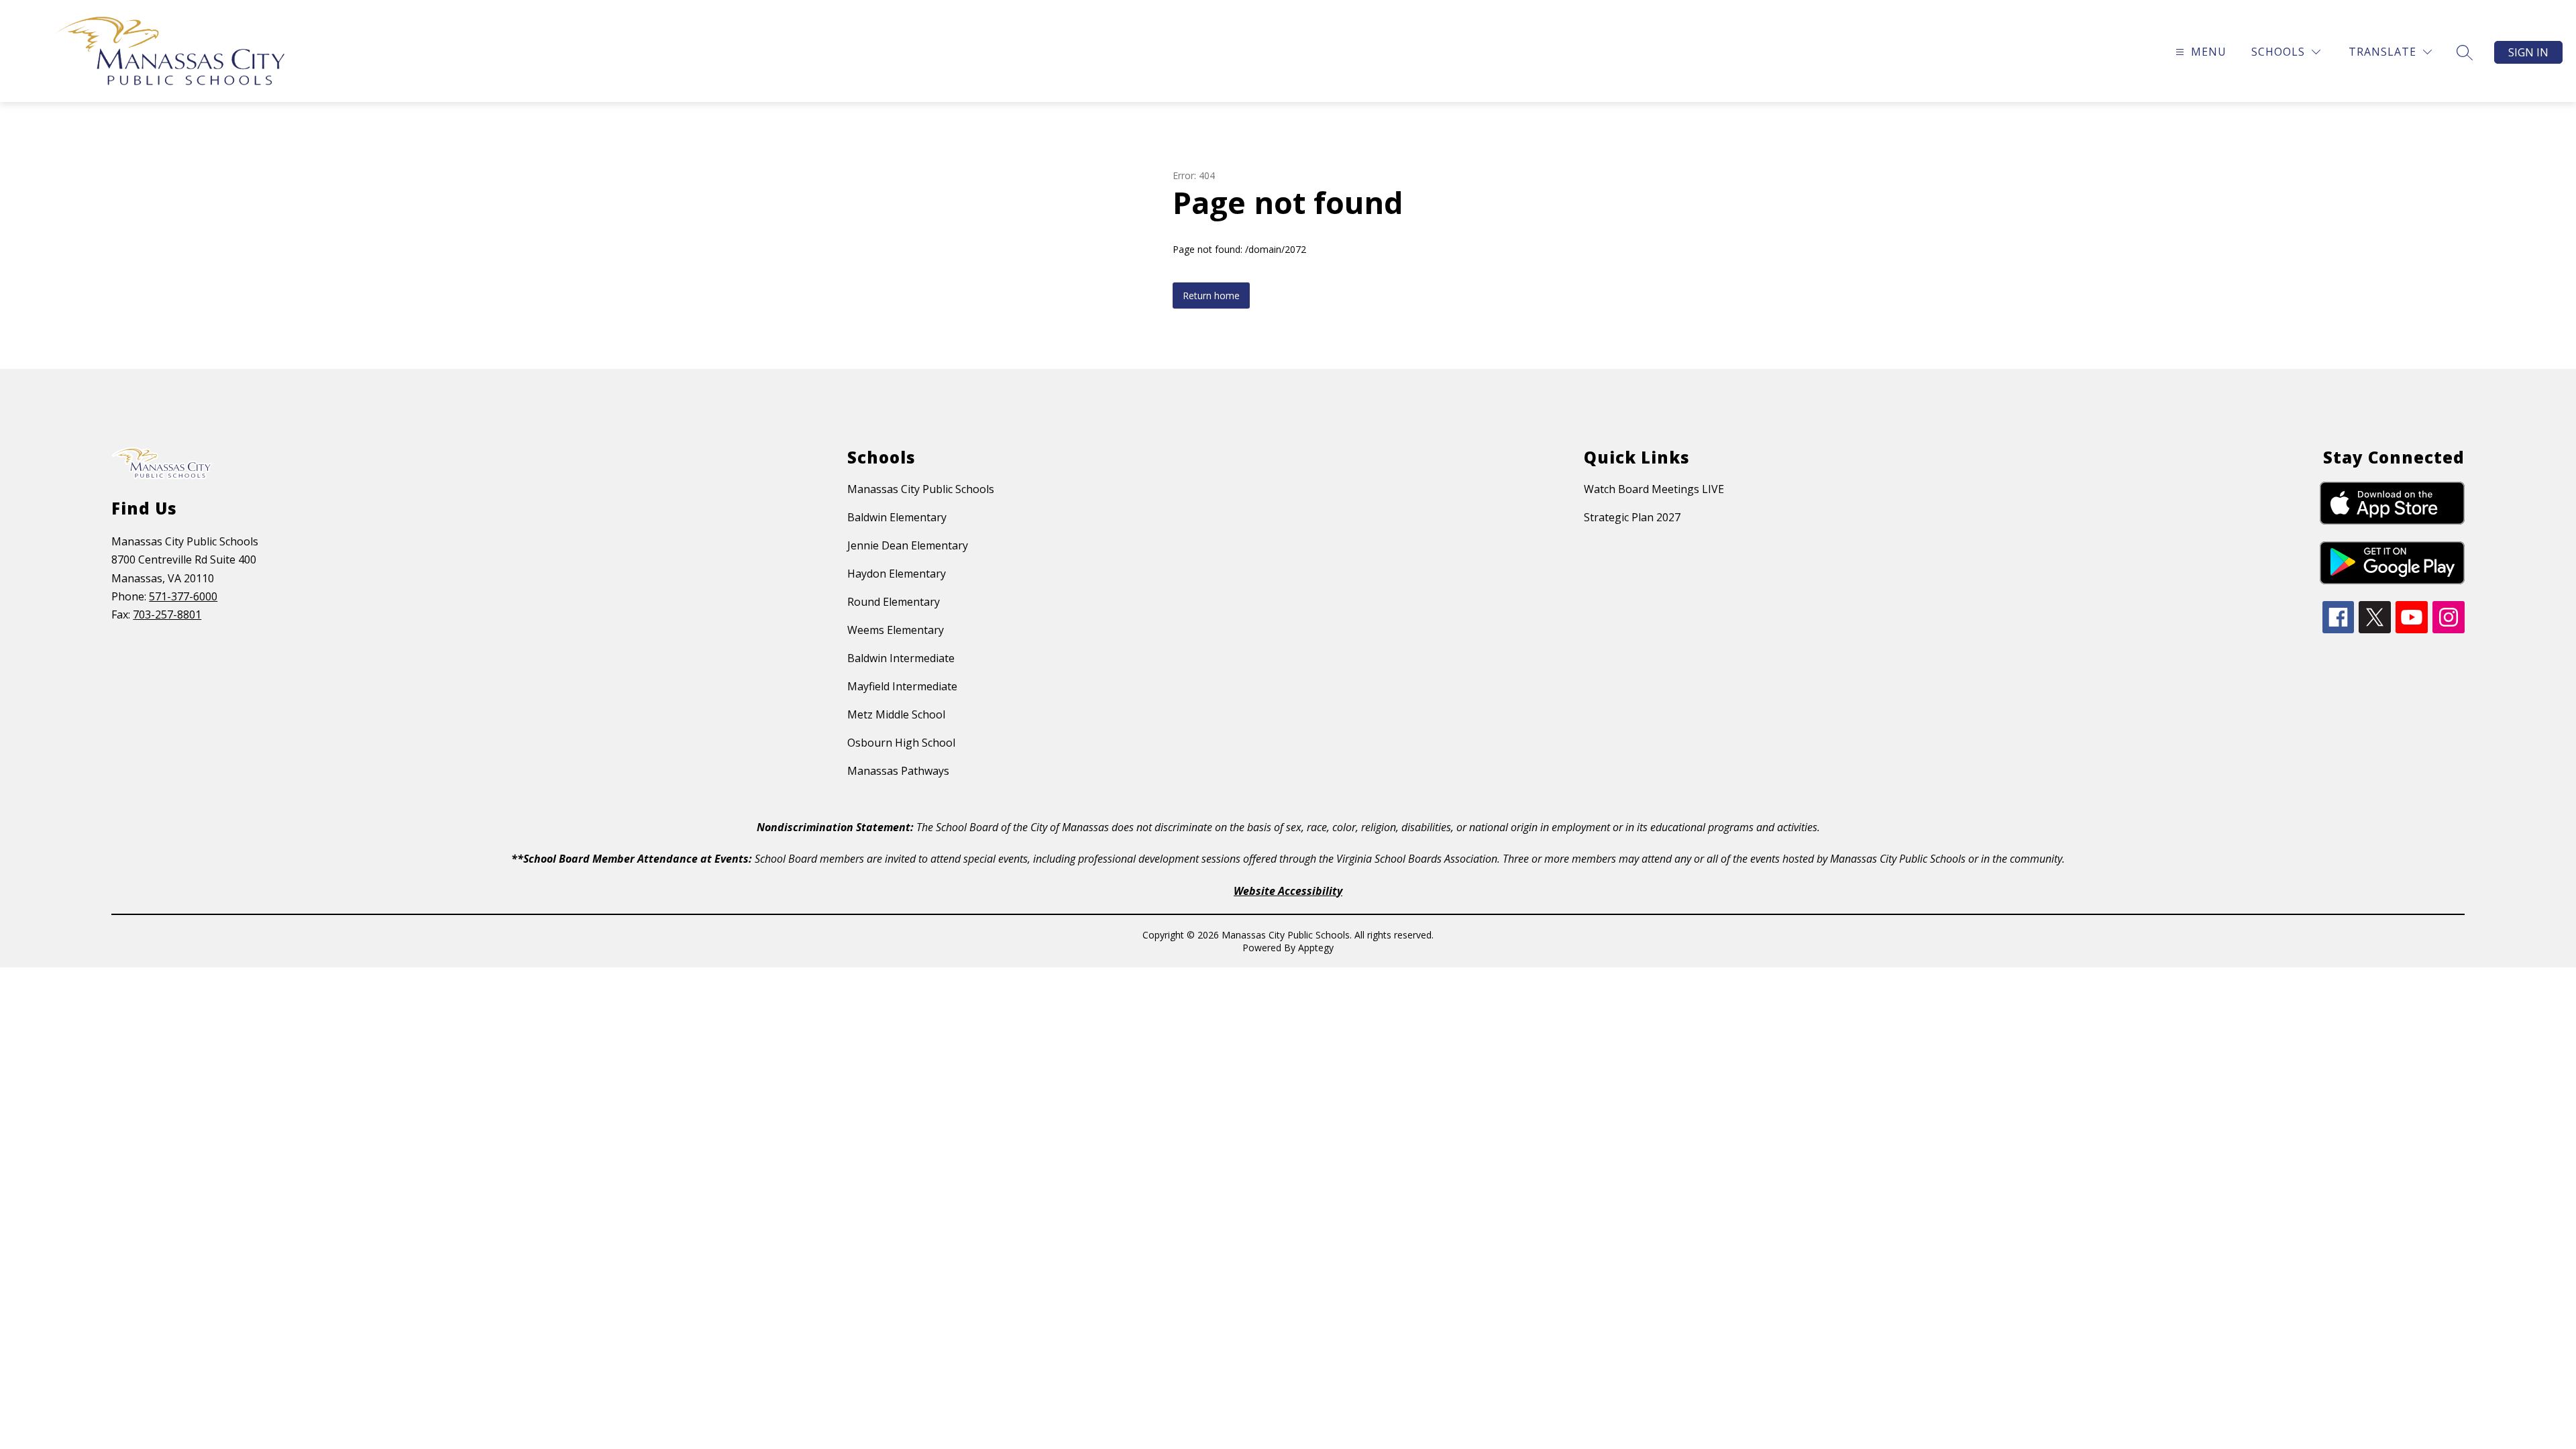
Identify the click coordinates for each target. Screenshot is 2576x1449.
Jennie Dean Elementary (908, 545)
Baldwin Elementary (897, 517)
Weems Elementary (896, 630)
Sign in (2528, 52)
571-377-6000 (183, 596)
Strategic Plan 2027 (1632, 517)
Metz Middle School (896, 714)
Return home (1211, 296)
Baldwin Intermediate (901, 658)
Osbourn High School (901, 743)
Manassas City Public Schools (921, 489)
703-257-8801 (167, 614)
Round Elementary (894, 602)
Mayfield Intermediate (902, 686)
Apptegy (1316, 948)
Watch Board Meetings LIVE (1654, 489)
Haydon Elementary (897, 574)
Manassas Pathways (898, 771)
